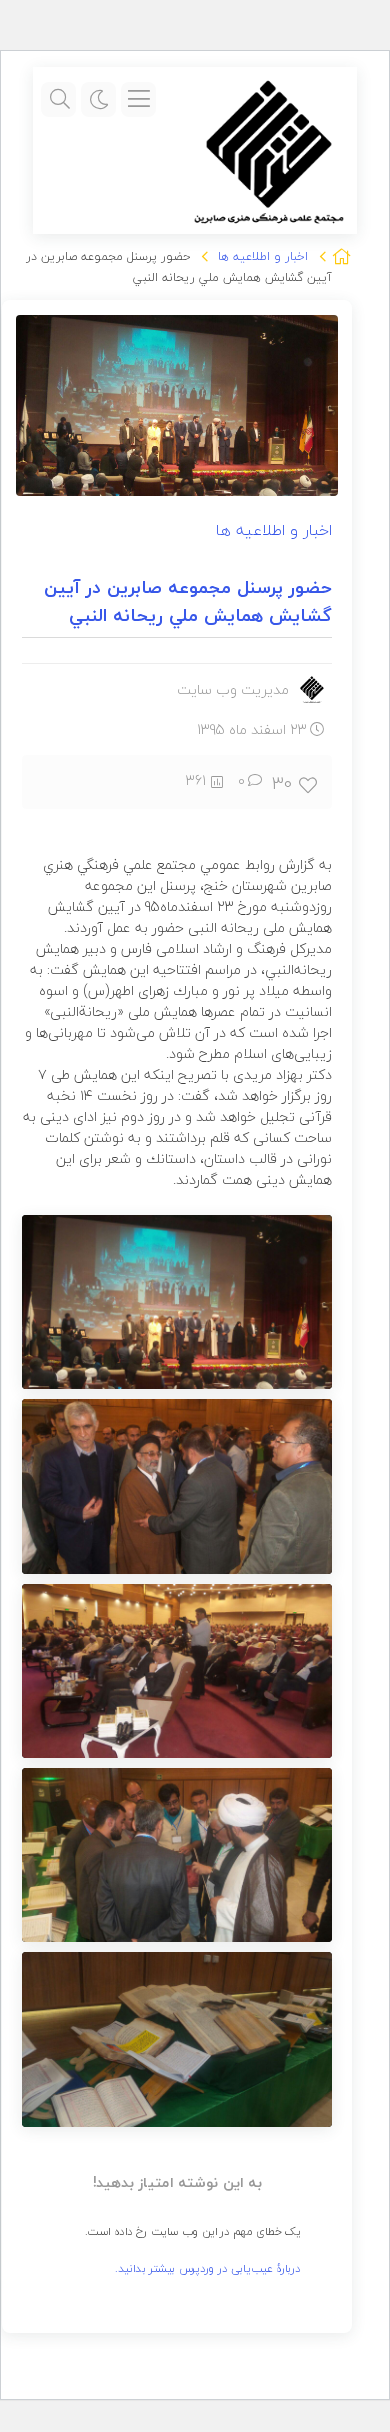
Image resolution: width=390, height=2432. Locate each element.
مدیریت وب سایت (233, 689)
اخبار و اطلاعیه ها (263, 256)
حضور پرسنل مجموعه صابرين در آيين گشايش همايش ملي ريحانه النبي (188, 601)
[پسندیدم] (309, 783)
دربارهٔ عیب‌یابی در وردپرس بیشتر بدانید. (208, 2268)
